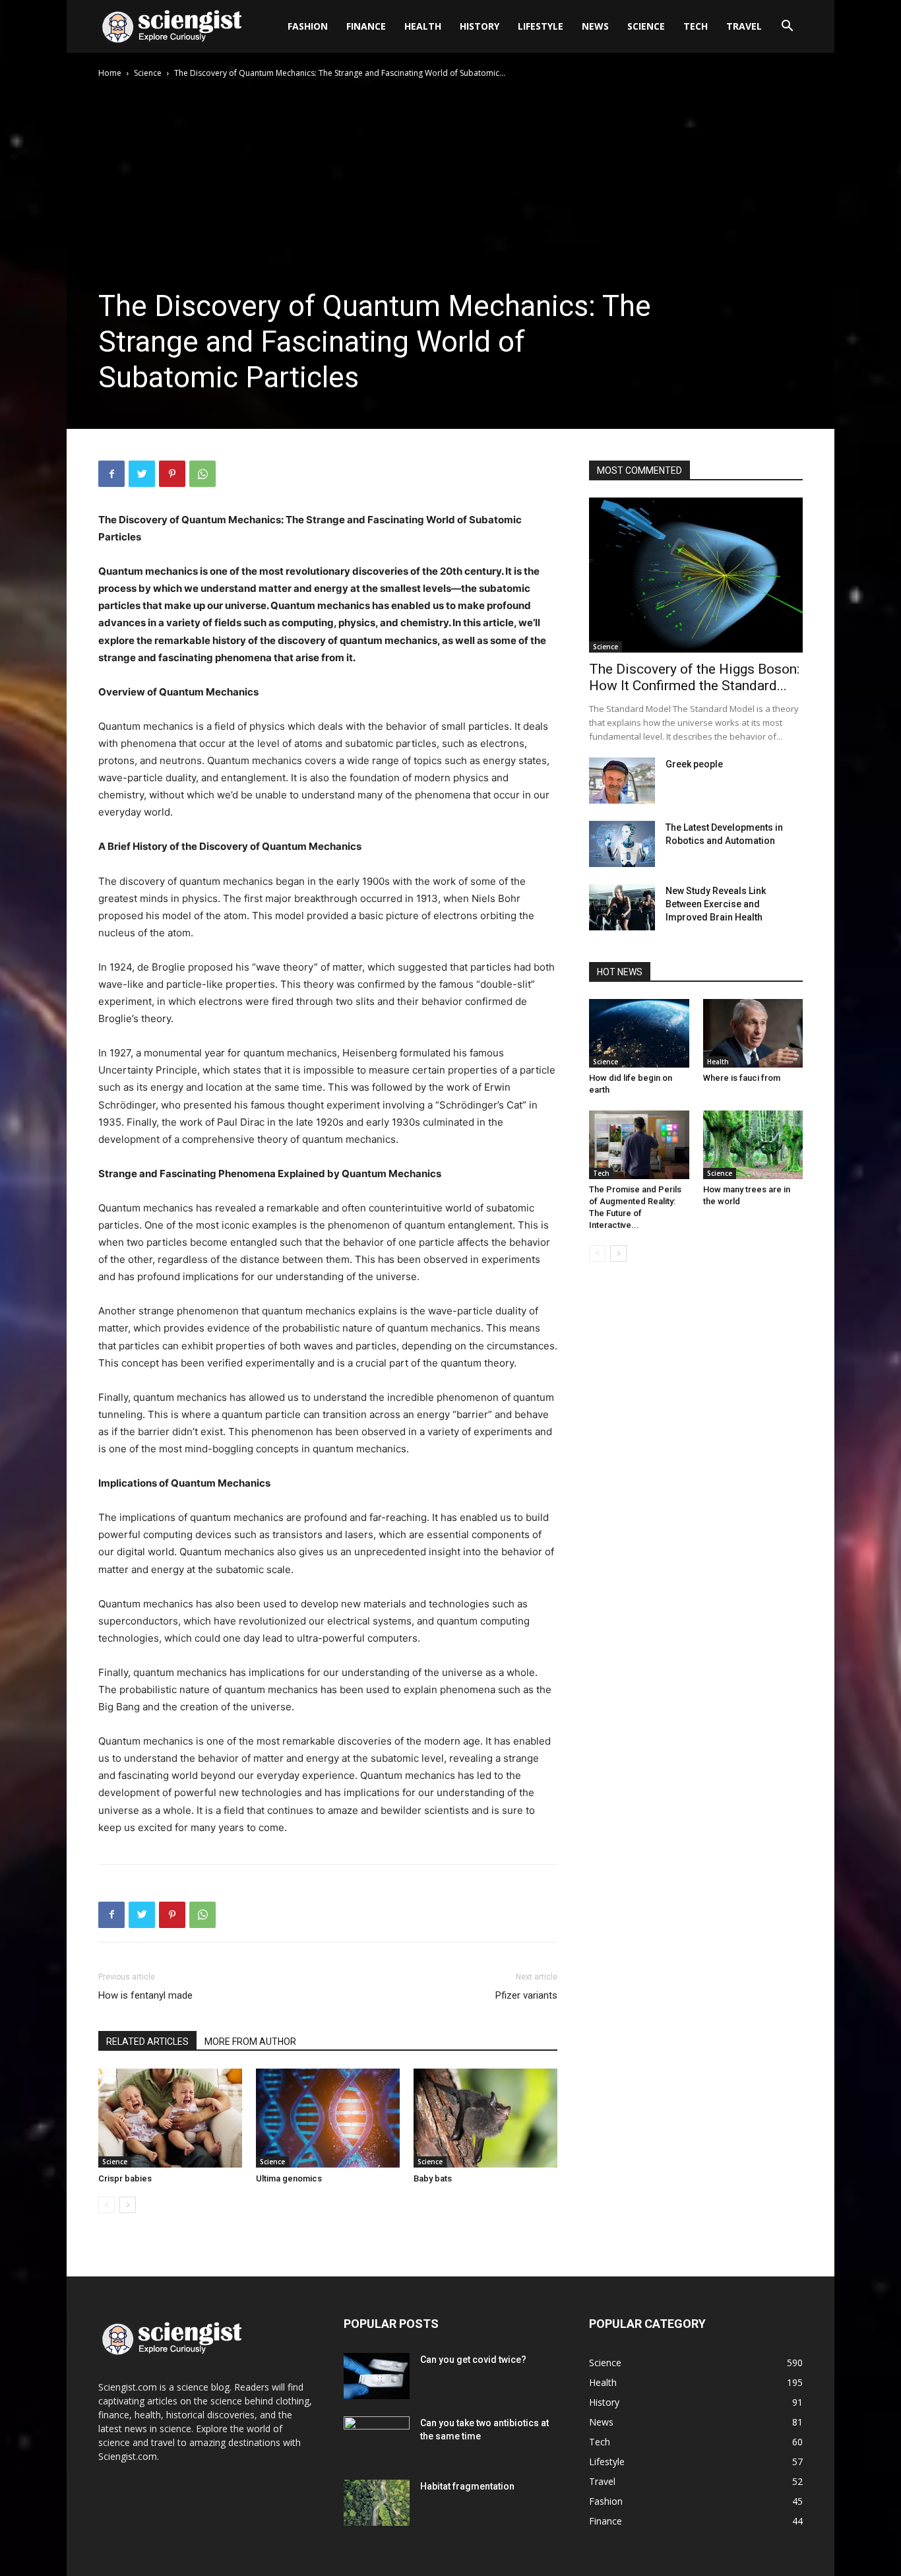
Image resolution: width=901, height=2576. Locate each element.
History (480, 26)
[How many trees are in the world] (753, 1145)
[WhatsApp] (202, 474)
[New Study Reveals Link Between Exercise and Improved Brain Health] (622, 907)
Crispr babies (125, 2178)
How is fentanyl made (145, 1995)
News (595, 26)
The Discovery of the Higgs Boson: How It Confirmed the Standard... (694, 677)
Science (646, 26)
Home (110, 73)
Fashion (308, 26)
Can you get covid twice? (473, 2360)
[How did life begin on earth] (639, 1033)
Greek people (694, 764)
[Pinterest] (172, 474)
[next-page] (128, 2205)
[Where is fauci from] (753, 1033)
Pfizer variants (526, 1995)
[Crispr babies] (170, 2118)
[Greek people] (622, 781)
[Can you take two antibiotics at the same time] (377, 2439)
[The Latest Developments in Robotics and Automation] (622, 844)
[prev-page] (107, 2205)
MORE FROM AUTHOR (250, 2042)
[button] (787, 27)
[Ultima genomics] (328, 2118)
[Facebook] (111, 474)
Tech (696, 26)
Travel (744, 26)
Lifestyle (541, 26)
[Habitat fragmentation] (377, 2503)
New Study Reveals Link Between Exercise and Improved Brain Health (716, 904)
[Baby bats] (485, 2118)
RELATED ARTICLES (147, 2042)
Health (423, 26)
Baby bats (433, 2178)
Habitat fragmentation (467, 2486)
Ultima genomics (289, 2178)
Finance (366, 26)
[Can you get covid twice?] (377, 2376)
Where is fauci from (742, 1078)
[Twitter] (142, 474)
